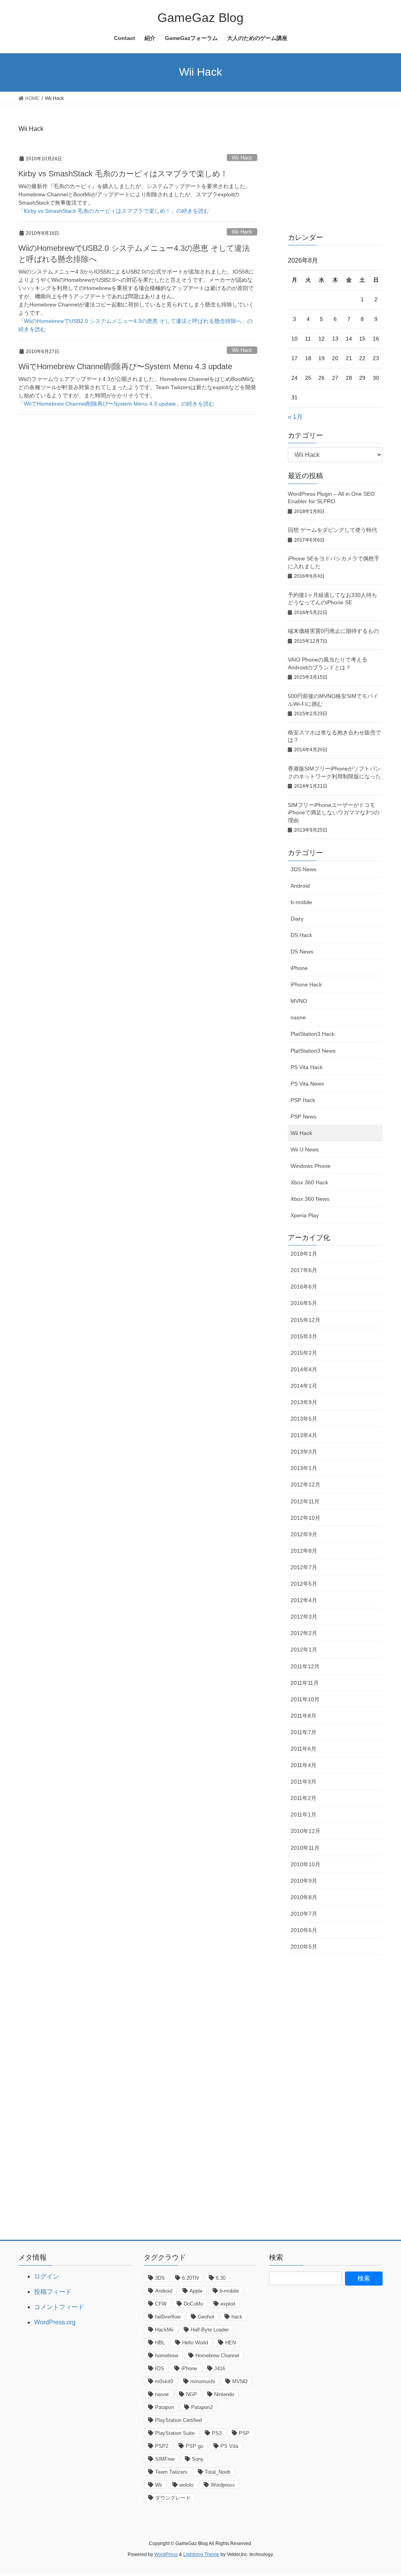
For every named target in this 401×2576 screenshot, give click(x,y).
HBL (160, 2343)
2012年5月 (304, 1584)
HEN (230, 2343)
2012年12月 (305, 1485)
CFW (161, 2304)
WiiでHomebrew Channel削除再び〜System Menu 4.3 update (125, 366)
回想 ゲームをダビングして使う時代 (332, 530)
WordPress (166, 2554)
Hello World (195, 2343)
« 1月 (295, 417)
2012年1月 (304, 1650)
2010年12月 (305, 1831)
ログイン (47, 2276)
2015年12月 (305, 1320)
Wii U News (305, 1149)
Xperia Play (305, 1215)
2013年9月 (304, 1402)
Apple (196, 2291)
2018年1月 (304, 1254)
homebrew (167, 2356)
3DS (160, 2278)
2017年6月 (304, 1270)
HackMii (164, 2330)
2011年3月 (303, 1782)
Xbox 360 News (310, 1199)
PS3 (217, 2433)
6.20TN (190, 2278)
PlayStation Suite (175, 2433)
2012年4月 (304, 1600)
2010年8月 (304, 1897)
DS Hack (301, 935)
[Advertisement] (344, 172)
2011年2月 (303, 1798)
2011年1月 (303, 1815)
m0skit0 (164, 2381)
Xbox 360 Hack (309, 1182)
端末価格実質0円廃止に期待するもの (333, 631)
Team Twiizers (171, 2472)
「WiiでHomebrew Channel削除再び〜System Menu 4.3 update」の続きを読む (116, 404)
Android (300, 886)
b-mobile (301, 902)
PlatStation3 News (313, 1051)
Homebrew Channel (217, 2356)
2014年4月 (304, 1369)
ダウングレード (173, 2498)
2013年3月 (304, 1452)
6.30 (221, 2278)
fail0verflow (168, 2317)
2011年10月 (305, 1699)
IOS (160, 2368)
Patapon (164, 2407)
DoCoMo (193, 2304)
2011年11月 (305, 1683)
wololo (186, 2485)
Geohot (206, 2317)
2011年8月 (303, 1716)
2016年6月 (304, 1287)
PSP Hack (303, 1100)
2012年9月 (304, 1534)
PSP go (194, 2446)
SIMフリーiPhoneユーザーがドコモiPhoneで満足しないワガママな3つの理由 (334, 813)
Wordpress (223, 2485)
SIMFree (165, 2459)
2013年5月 (304, 1419)
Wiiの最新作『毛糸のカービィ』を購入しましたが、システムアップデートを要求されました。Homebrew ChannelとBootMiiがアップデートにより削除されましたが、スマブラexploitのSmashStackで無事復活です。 (135, 194)
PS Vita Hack (307, 1067)
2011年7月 (303, 1732)
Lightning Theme (201, 2554)
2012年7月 (304, 1567)
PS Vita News (307, 1084)
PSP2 (162, 2446)
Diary (297, 919)
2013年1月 (304, 1468)
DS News (302, 952)
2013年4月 (304, 1435)
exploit (228, 2304)
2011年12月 (305, 1666)
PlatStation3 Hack (312, 1034)
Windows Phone (311, 1166)
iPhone (299, 968)
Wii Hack (242, 158)
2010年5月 (304, 1947)
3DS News (303, 869)
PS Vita (229, 2446)
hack (237, 2317)
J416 (220, 2368)
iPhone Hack (306, 984)
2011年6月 (303, 1749)
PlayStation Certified (178, 2420)
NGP (191, 2394)
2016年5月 (304, 1303)
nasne (298, 1017)
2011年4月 (303, 1765)
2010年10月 (305, 1864)
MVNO (299, 1001)
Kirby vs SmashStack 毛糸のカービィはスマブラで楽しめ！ (123, 174)
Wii (159, 2485)
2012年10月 (305, 1518)
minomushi (203, 2381)
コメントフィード (59, 2307)
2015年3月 (304, 1336)
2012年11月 (305, 1501)
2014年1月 (304, 1386)
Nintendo (224, 2394)
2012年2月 (304, 1633)
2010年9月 (304, 1881)
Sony (198, 2459)
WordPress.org (55, 2322)
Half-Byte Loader (210, 2330)
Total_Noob (218, 2472)
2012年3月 (304, 1617)
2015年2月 (304, 1353)
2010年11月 (305, 1848)
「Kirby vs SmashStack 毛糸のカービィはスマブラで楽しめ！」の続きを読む (114, 211)
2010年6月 (304, 1930)
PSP (244, 2433)
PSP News (303, 1117)
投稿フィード (53, 2292)
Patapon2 (202, 2407)
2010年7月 (304, 1914)
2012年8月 (304, 1551)
